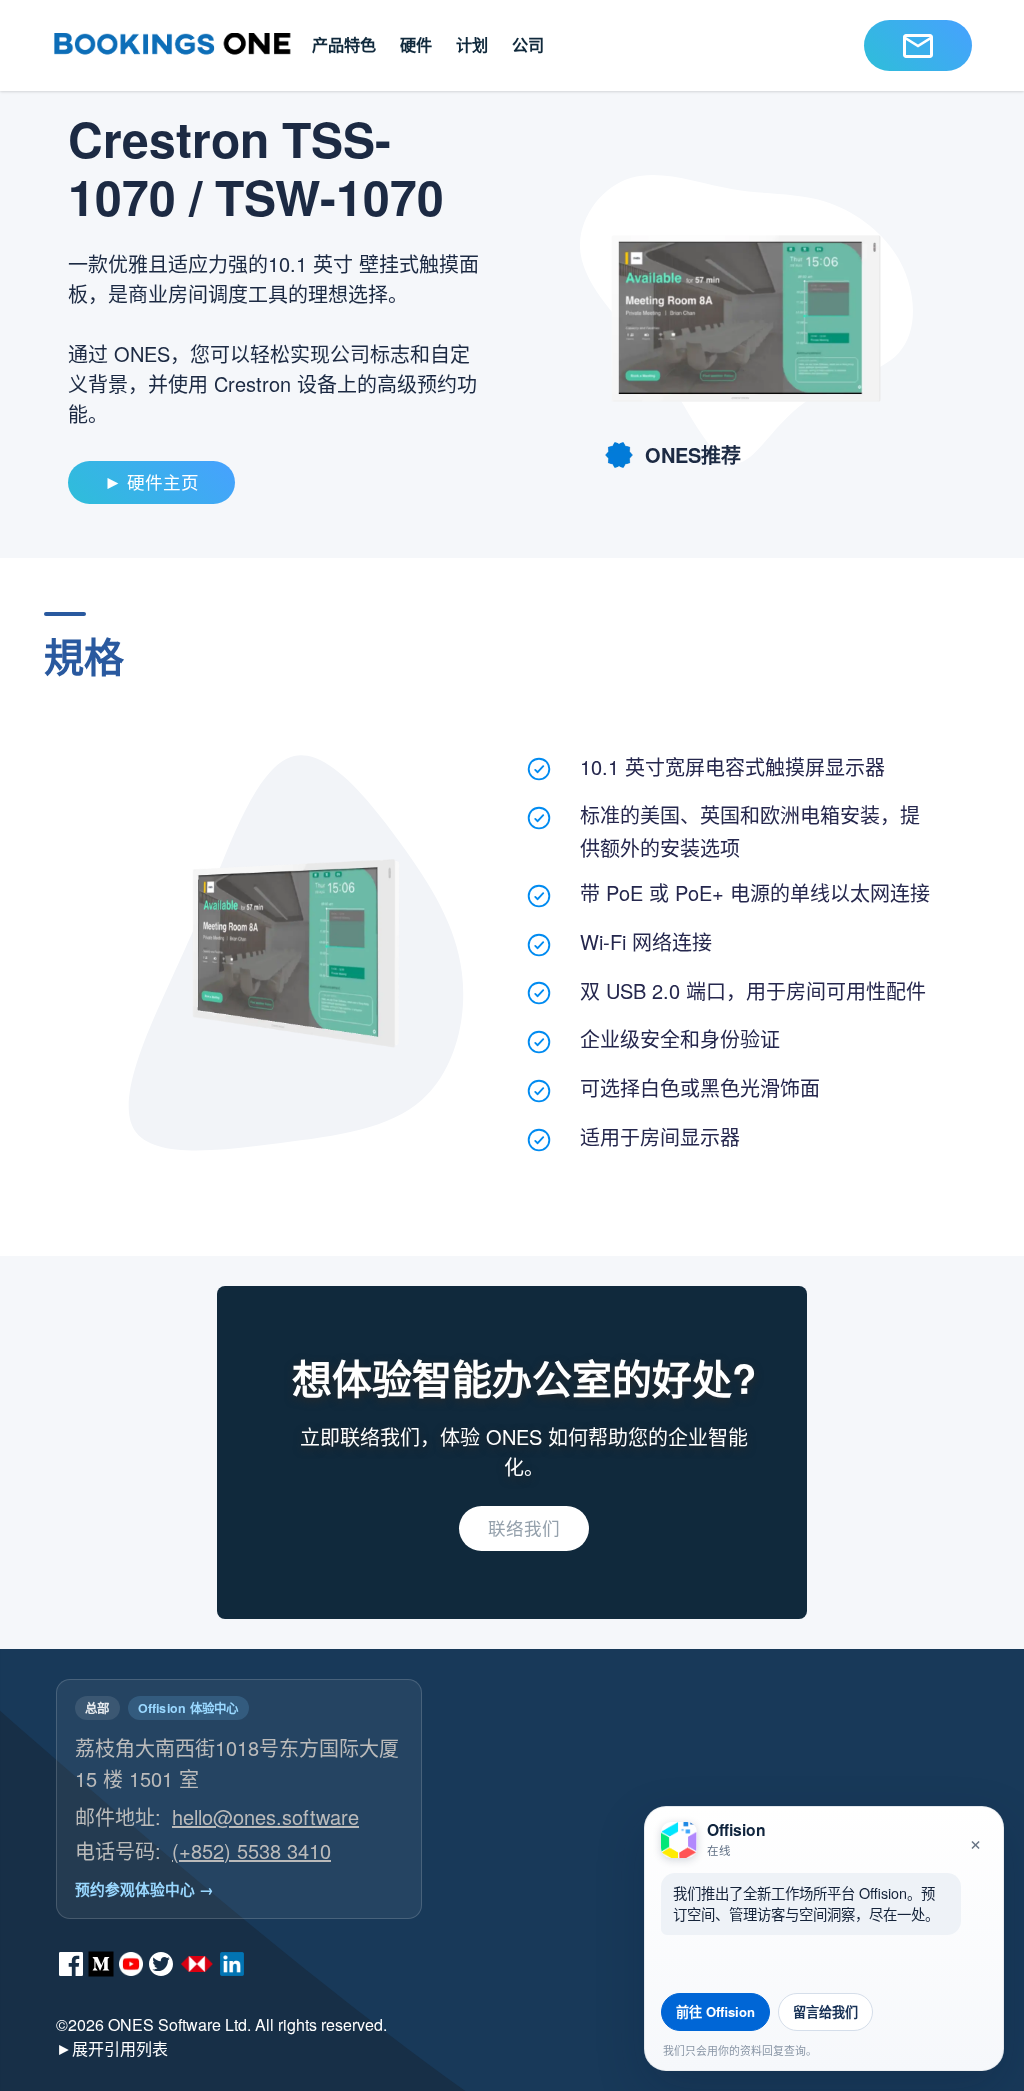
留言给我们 (825, 2011)
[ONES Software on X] (161, 1964)
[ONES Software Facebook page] (71, 1964)
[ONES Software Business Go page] (197, 1964)
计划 (472, 44)
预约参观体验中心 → (144, 1889)
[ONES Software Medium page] (101, 1964)
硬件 (416, 44)
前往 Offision (715, 2011)
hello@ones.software (265, 1816)
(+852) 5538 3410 (251, 1850)
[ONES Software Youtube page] (131, 1964)
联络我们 (524, 1527)
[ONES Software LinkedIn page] (232, 1964)
